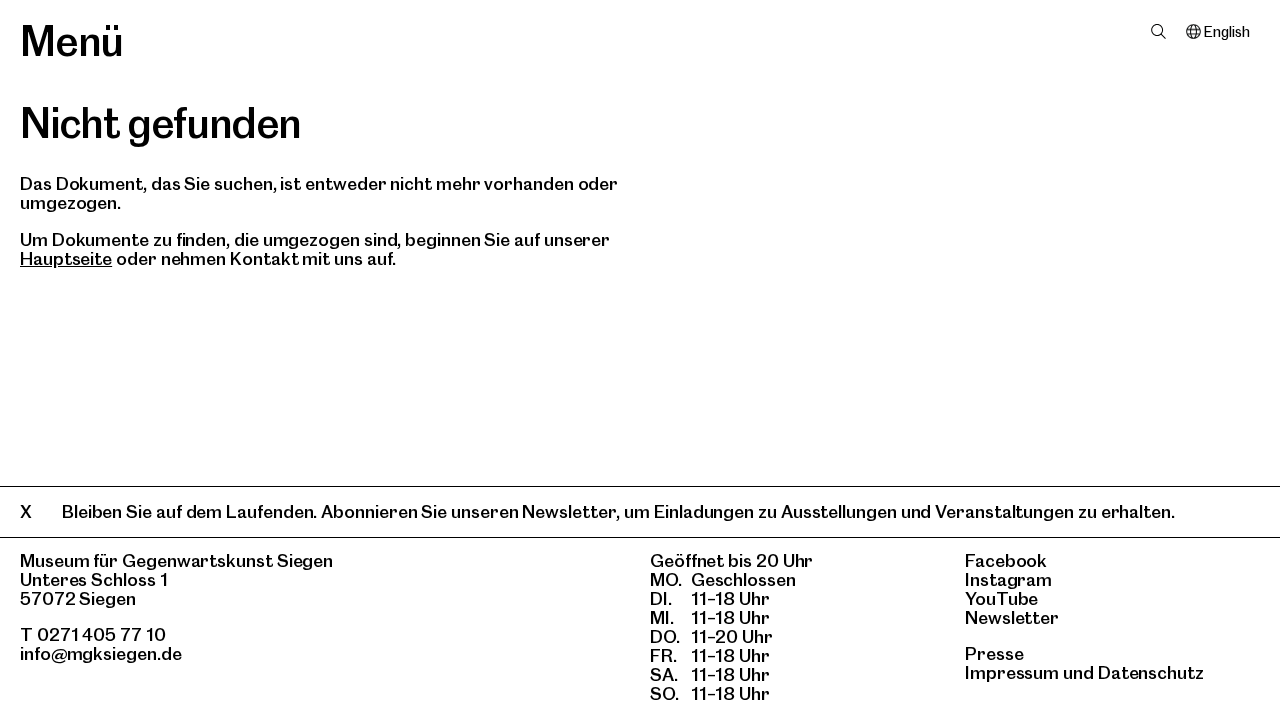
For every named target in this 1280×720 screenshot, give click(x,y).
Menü (71, 41)
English (1226, 32)
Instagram (1008, 579)
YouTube (1001, 598)
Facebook (1006, 560)
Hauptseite (66, 258)
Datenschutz (1151, 672)
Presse (994, 653)
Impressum (1012, 672)
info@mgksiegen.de (101, 653)
